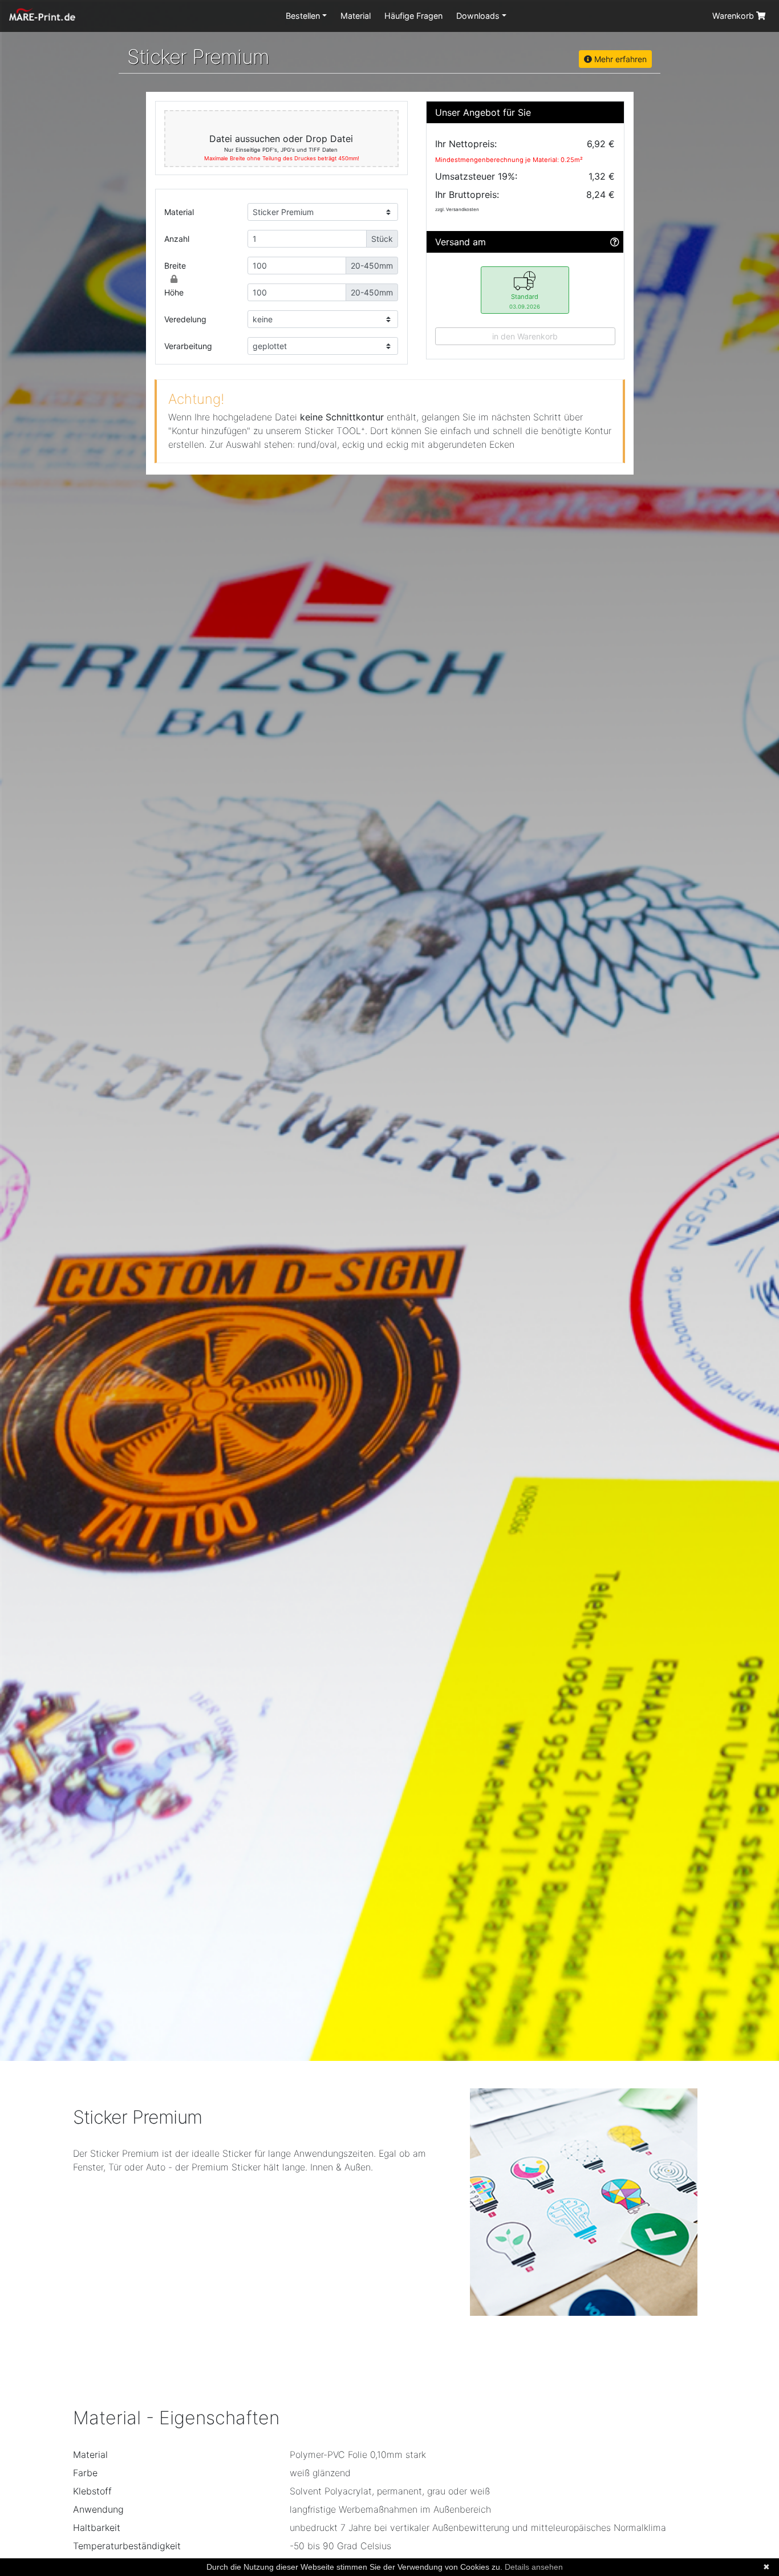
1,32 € (602, 176)
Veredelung (185, 319)
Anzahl (177, 239)
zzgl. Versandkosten (457, 209)
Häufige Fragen (413, 16)
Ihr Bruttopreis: (467, 195)
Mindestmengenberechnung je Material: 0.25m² (509, 160)
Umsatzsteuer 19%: (476, 176)
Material (356, 16)
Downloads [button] (478, 16)
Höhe (174, 292)
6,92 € (601, 144)
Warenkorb (734, 16)
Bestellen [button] (303, 16)
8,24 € (601, 195)
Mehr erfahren (619, 59)
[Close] (174, 279)
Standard (525, 301)
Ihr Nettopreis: (466, 144)
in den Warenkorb (525, 336)
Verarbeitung (188, 346)
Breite (175, 266)
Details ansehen (534, 2567)
